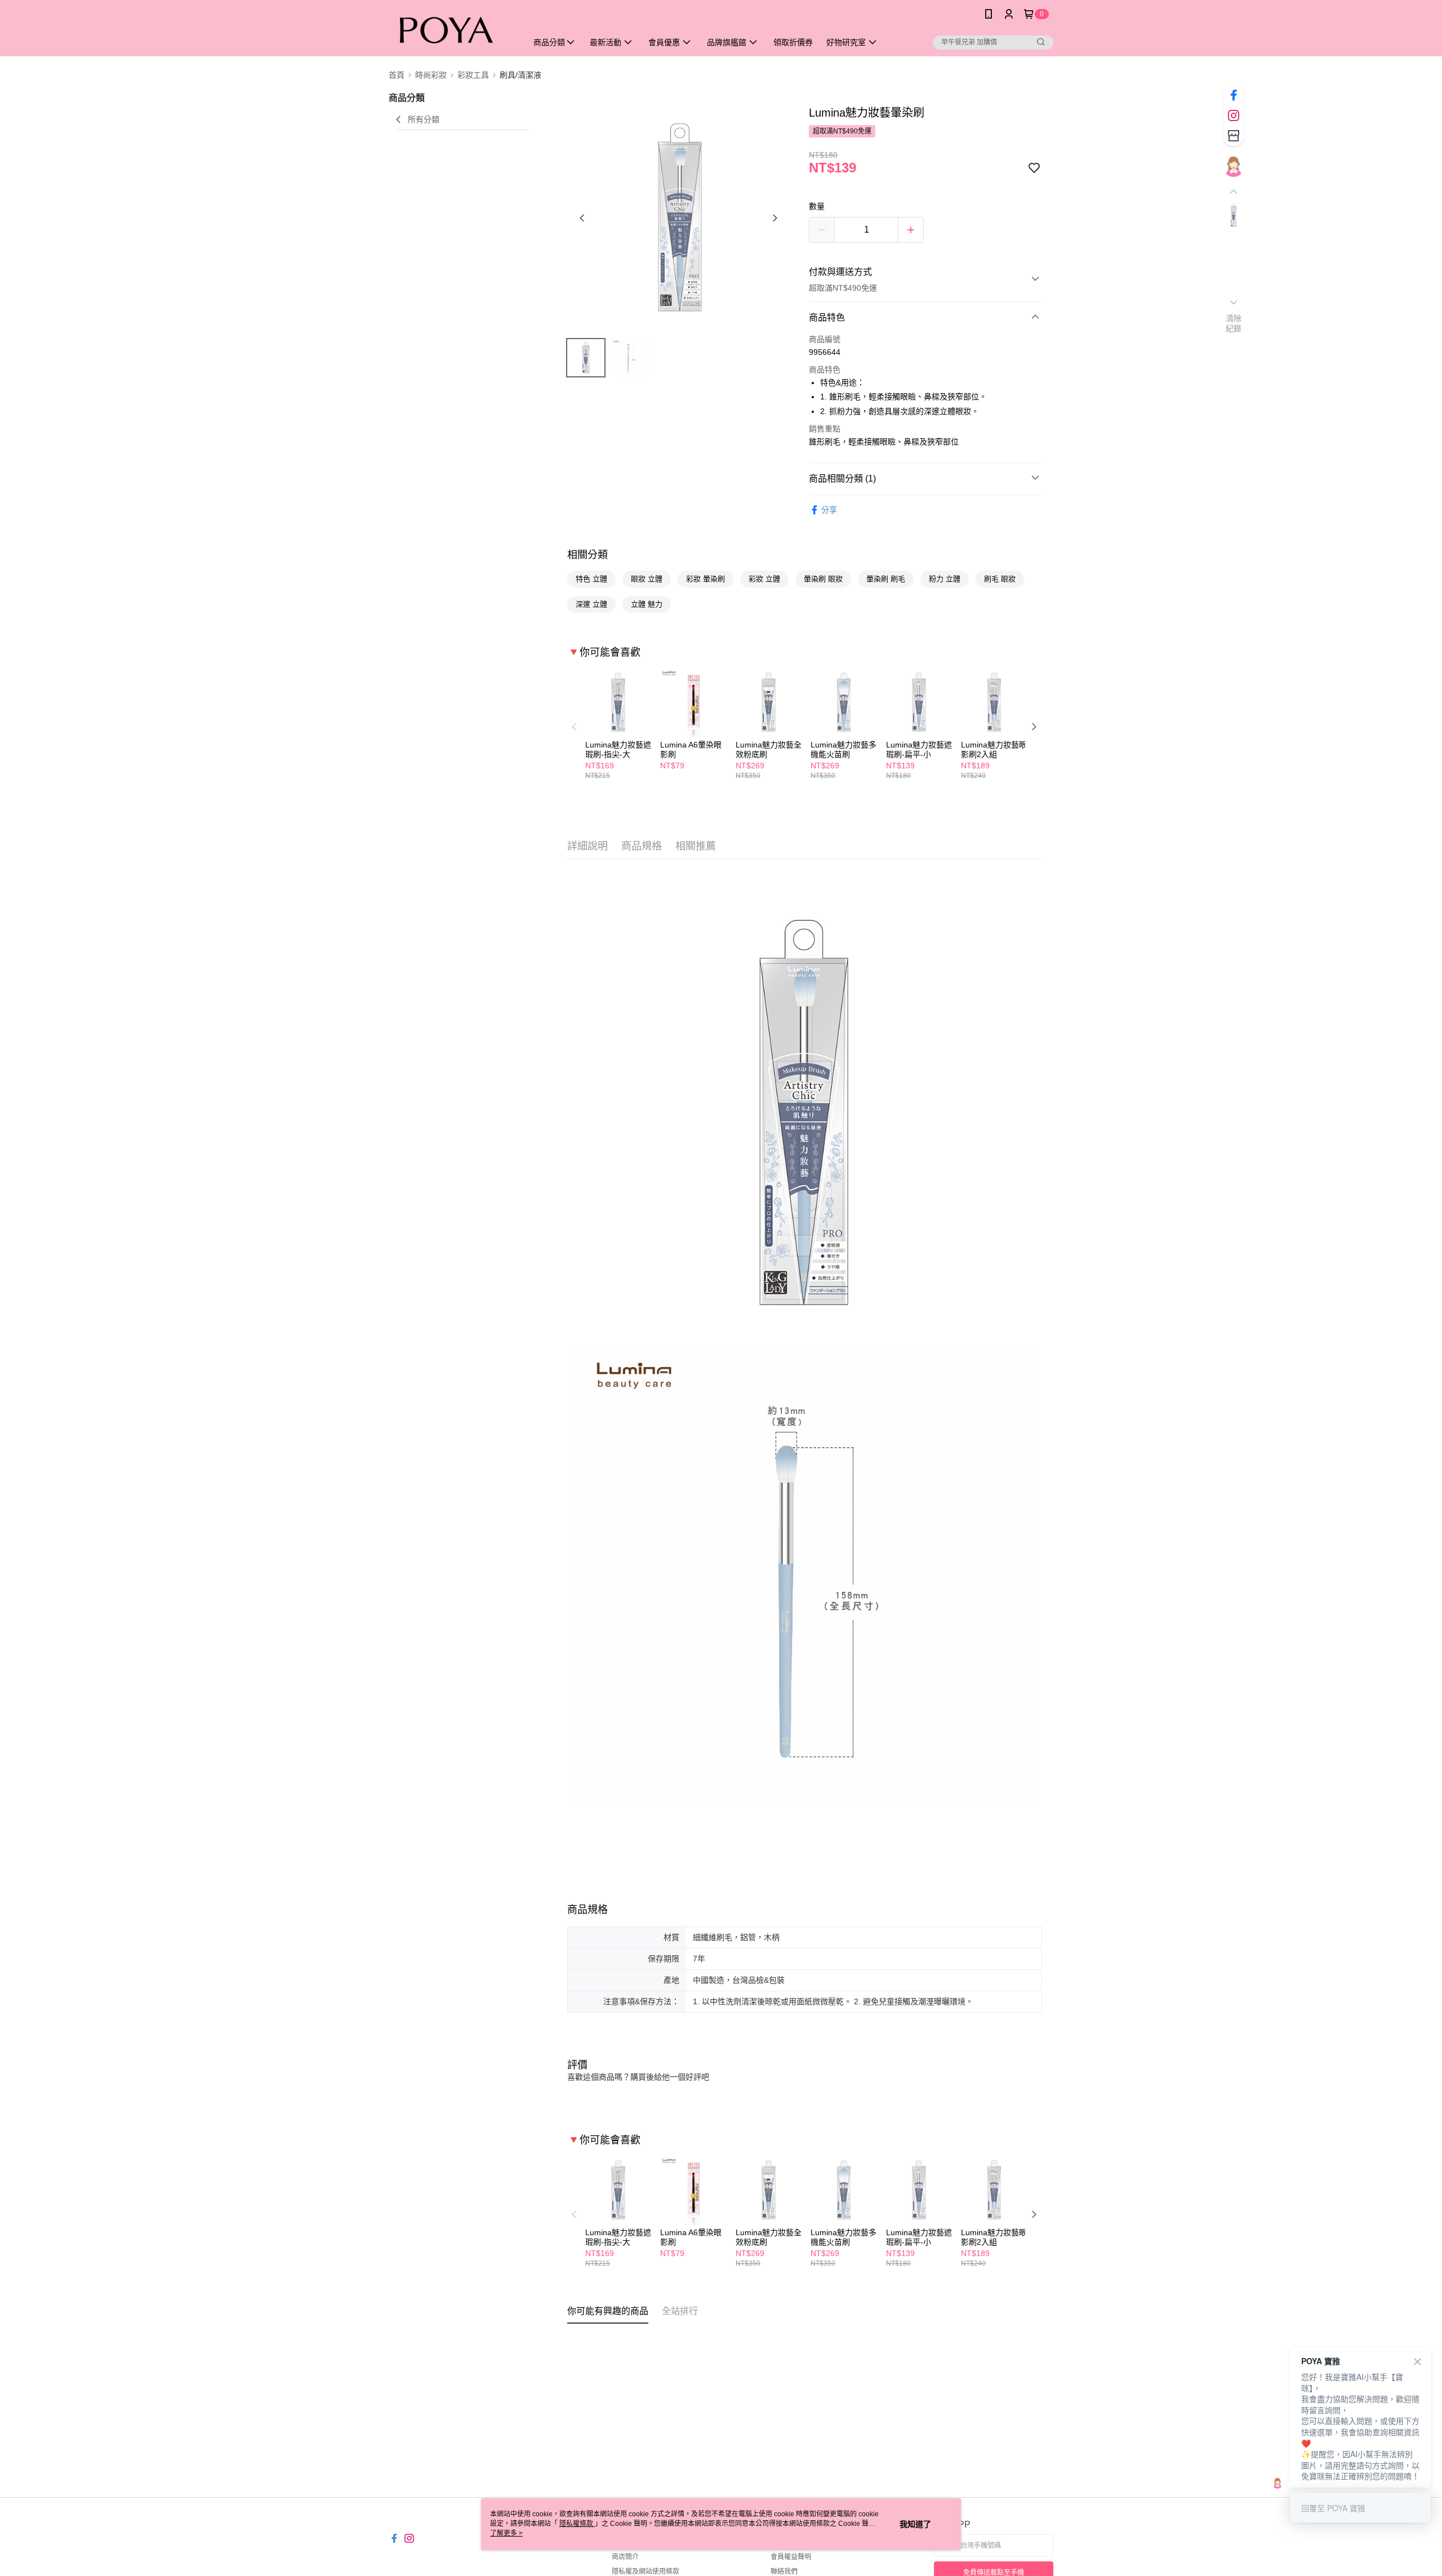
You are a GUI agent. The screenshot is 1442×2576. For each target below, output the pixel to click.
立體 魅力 (647, 604)
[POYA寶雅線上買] (451, 30)
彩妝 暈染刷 (706, 579)
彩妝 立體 (764, 579)
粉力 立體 (945, 579)
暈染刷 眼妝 (823, 579)
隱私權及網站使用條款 (646, 2571)
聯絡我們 (784, 2571)
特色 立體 (591, 579)
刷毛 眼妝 (1000, 579)
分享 (829, 510)
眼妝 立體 (647, 579)
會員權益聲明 (791, 2557)
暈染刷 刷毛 (886, 579)
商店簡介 (625, 2557)
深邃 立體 (591, 604)
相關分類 (588, 555)
